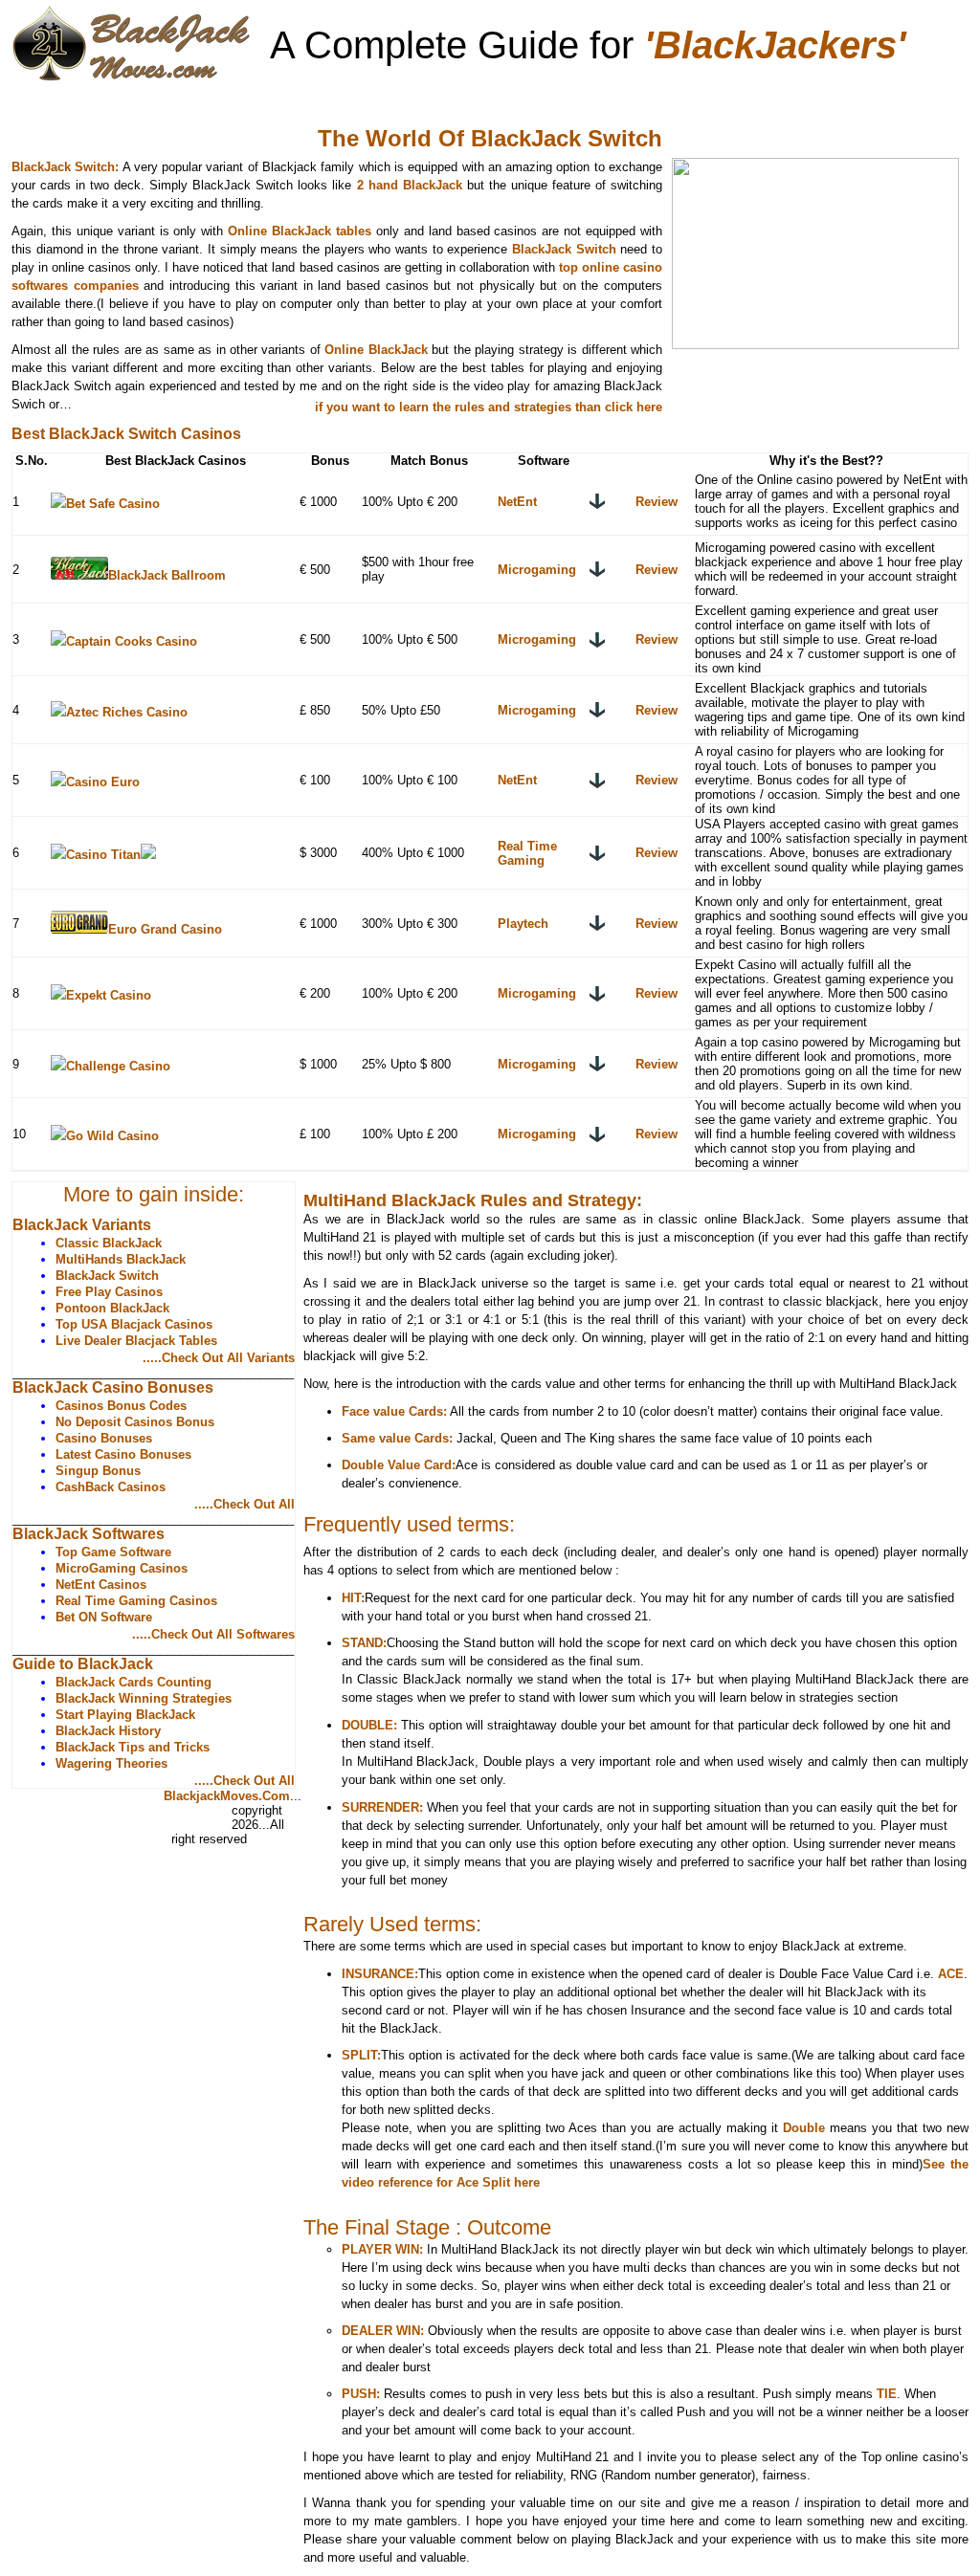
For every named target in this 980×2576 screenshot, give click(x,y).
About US (135, 1797)
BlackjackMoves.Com (227, 1796)
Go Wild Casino (112, 1136)
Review (657, 502)
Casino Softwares (489, 96)
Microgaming (537, 570)
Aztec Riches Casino (127, 712)
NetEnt (517, 502)
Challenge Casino (118, 1066)
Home (62, 96)
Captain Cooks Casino (132, 641)
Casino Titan (103, 855)
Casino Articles (637, 96)
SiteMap (131, 1843)
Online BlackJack (376, 350)
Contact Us (139, 1827)
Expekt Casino (109, 995)
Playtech (523, 924)
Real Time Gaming (527, 853)
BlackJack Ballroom (167, 575)
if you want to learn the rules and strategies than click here (489, 407)
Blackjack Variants (179, 96)
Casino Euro (103, 782)
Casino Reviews (779, 96)
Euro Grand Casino (165, 929)
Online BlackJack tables (302, 231)
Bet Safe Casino (113, 504)
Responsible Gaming (169, 1812)
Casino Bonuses (335, 96)
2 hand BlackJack (412, 185)
